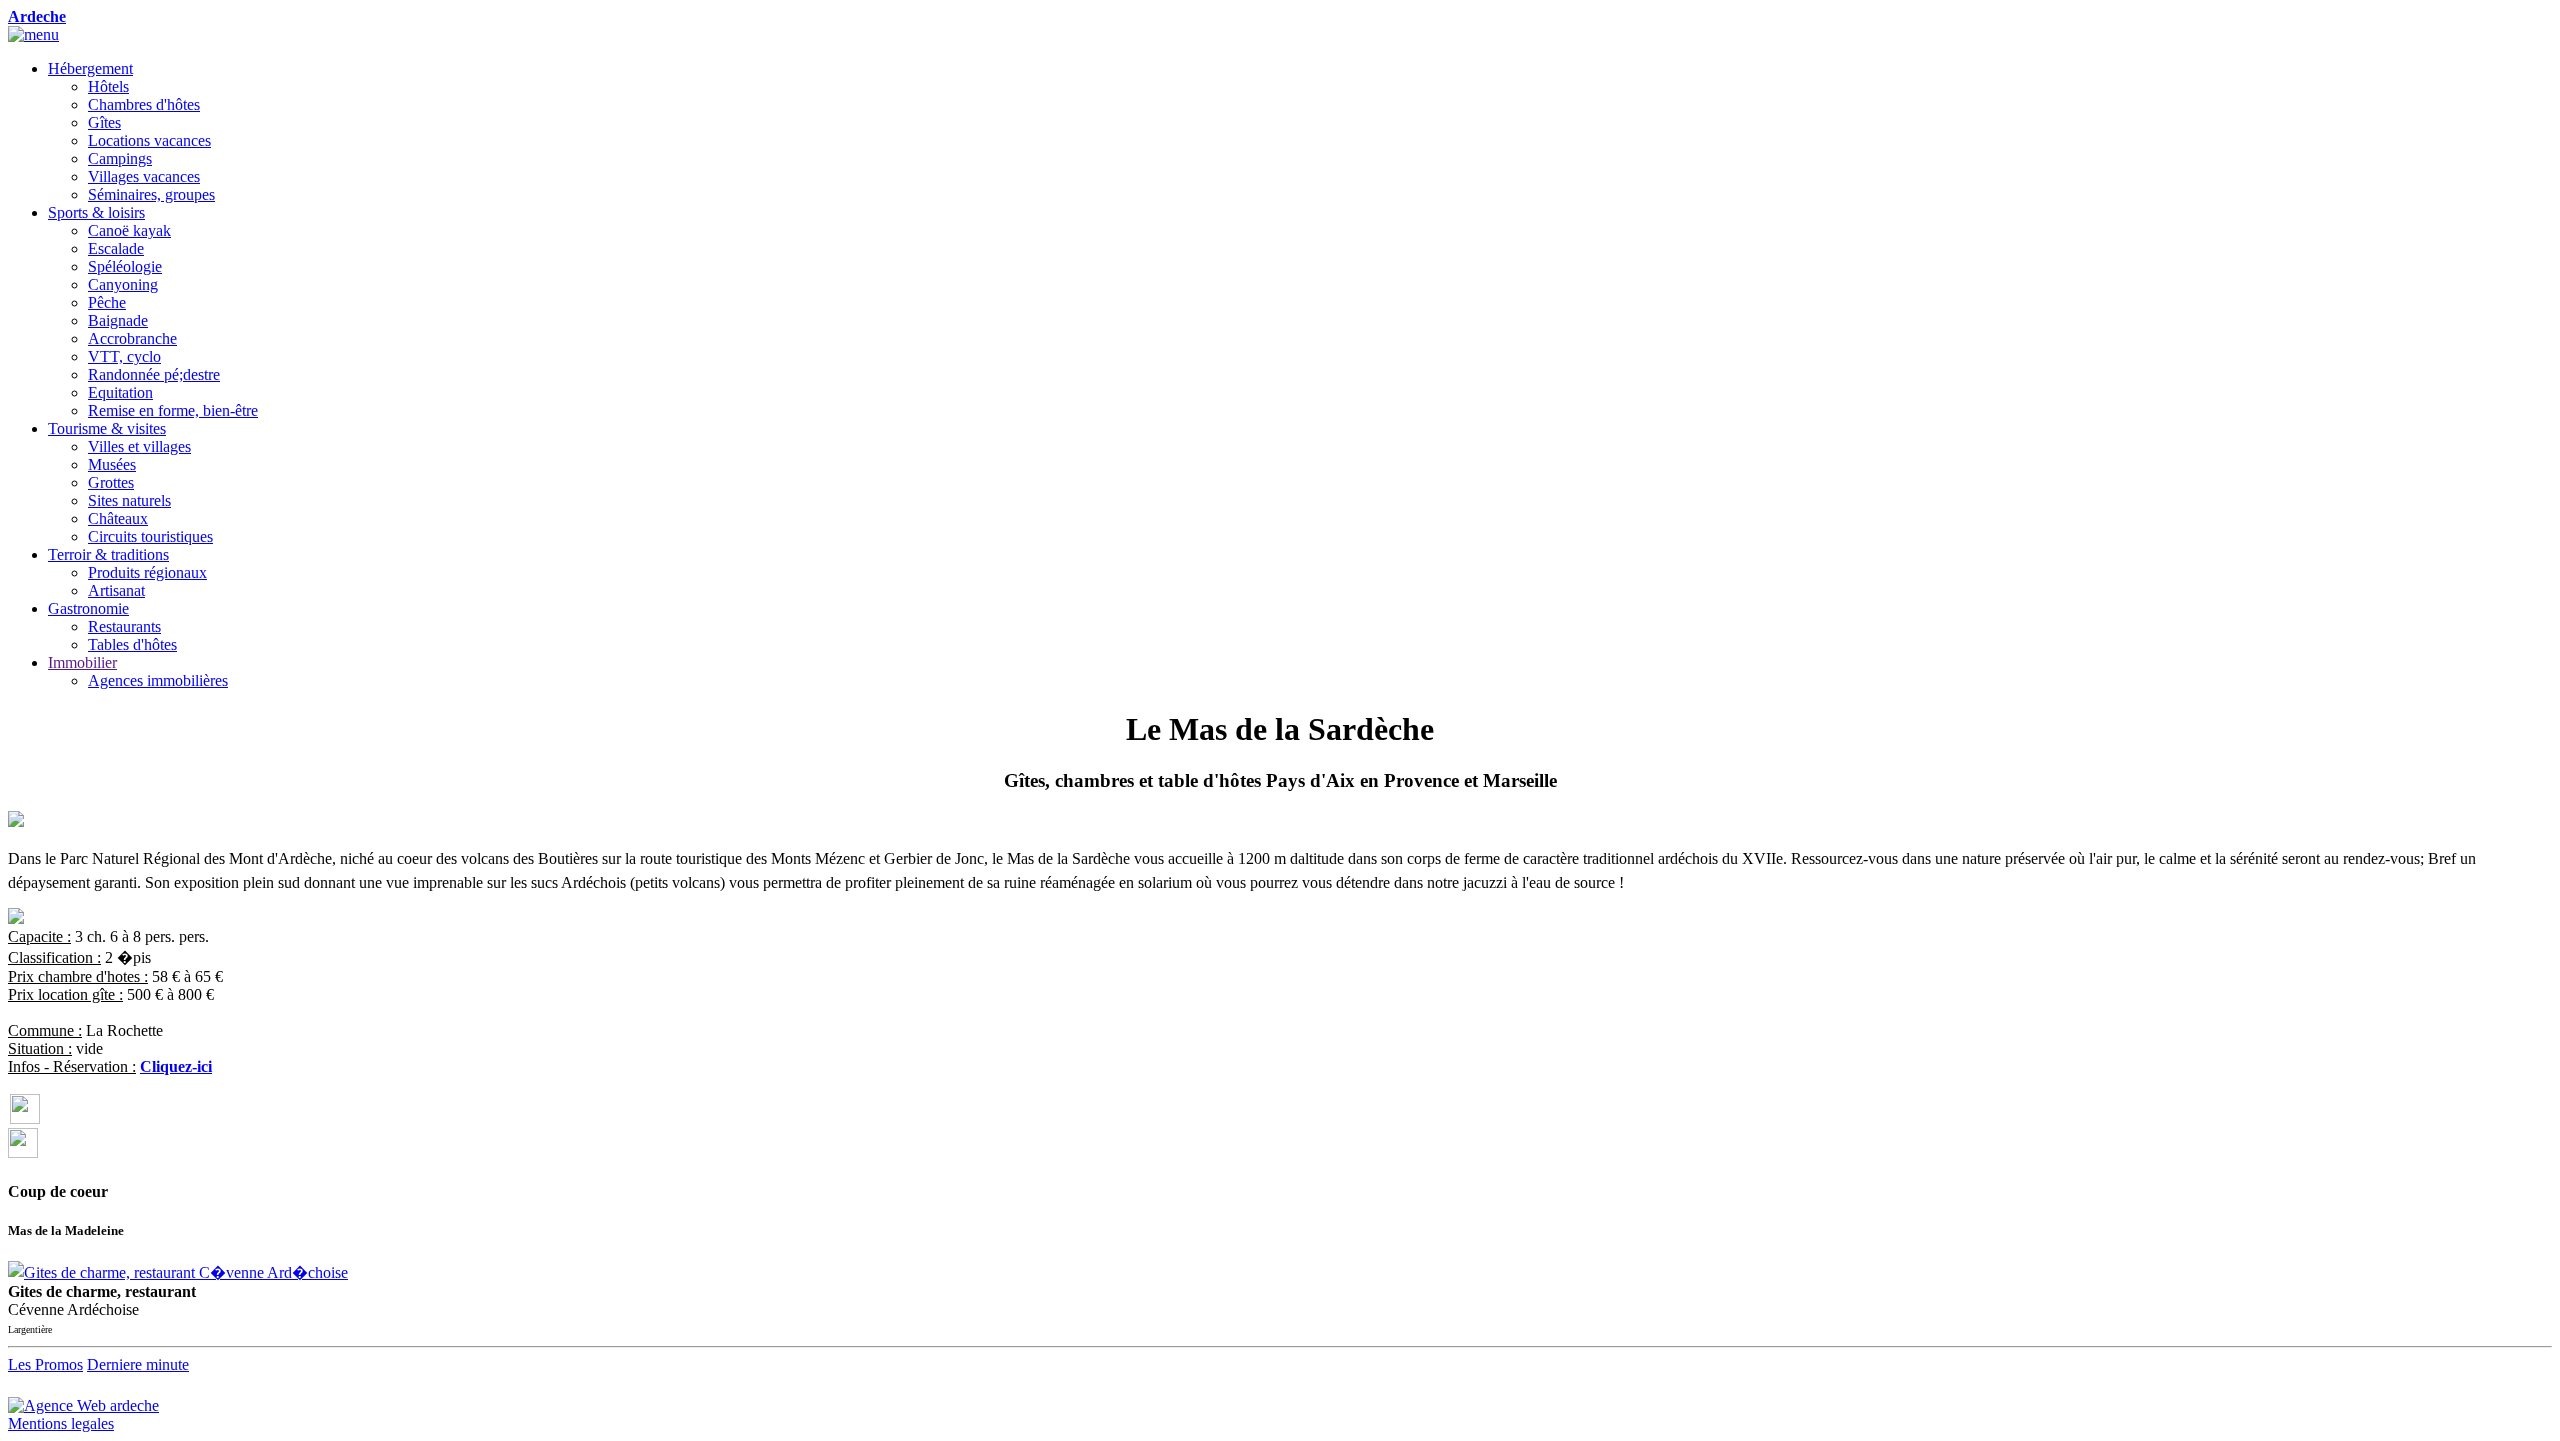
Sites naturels (129, 500)
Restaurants (124, 626)
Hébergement (90, 68)
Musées (112, 464)
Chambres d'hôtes (144, 104)
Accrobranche (132, 338)
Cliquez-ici (176, 1066)
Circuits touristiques (150, 536)
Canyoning (123, 284)
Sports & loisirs (96, 212)
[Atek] (83, 1400)
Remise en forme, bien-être (173, 410)
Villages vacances (144, 176)
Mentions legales (61, 1423)
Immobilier (82, 662)
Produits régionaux (147, 572)
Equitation (120, 392)
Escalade (116, 248)
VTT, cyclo (124, 356)
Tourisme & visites (107, 428)
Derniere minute (138, 1364)
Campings (120, 158)
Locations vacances (149, 140)
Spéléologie (125, 266)
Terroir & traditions (108, 554)
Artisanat (116, 590)
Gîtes (104, 122)
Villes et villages (139, 446)
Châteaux (118, 518)
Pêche (107, 302)
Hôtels (108, 86)
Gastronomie (88, 608)
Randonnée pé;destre (154, 374)
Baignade (118, 320)
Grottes (111, 482)
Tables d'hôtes (132, 644)
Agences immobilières (158, 680)
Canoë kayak (129, 230)
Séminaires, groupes (151, 194)
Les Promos (45, 1364)
